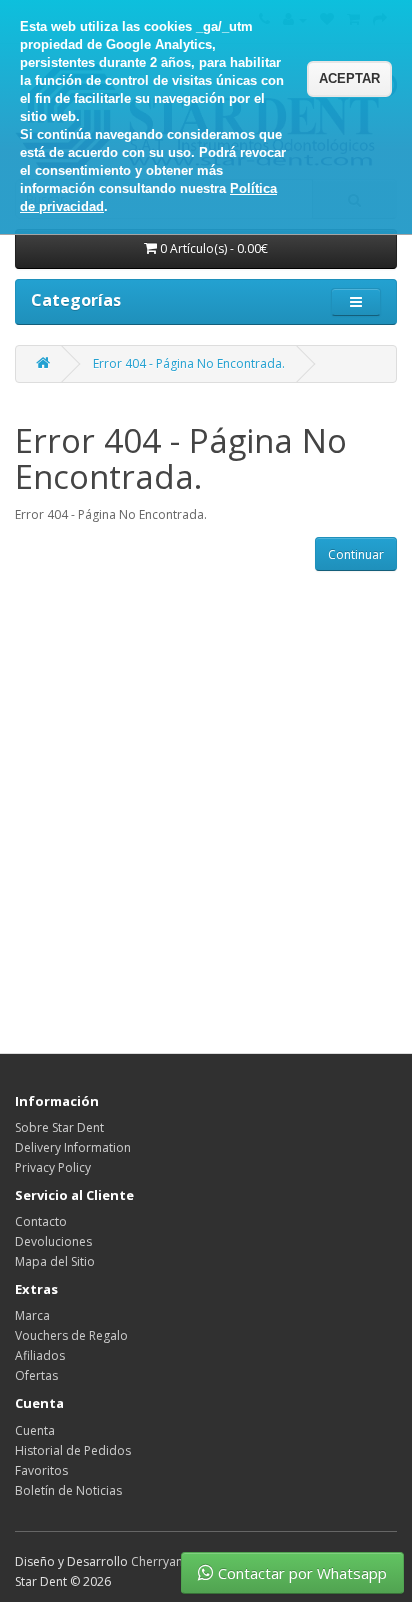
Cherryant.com (173, 1561)
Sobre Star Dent (59, 1127)
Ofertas (36, 1375)
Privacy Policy (53, 1167)
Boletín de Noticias (68, 1490)
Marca (32, 1315)
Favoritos (41, 1470)
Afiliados (40, 1355)
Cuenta (35, 1430)
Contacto (41, 1221)
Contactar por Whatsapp (302, 1573)
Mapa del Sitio (55, 1261)
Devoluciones (53, 1241)
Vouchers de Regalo (71, 1335)
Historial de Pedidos (73, 1450)
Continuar (356, 554)
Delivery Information (73, 1147)
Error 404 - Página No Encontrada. (189, 363)
